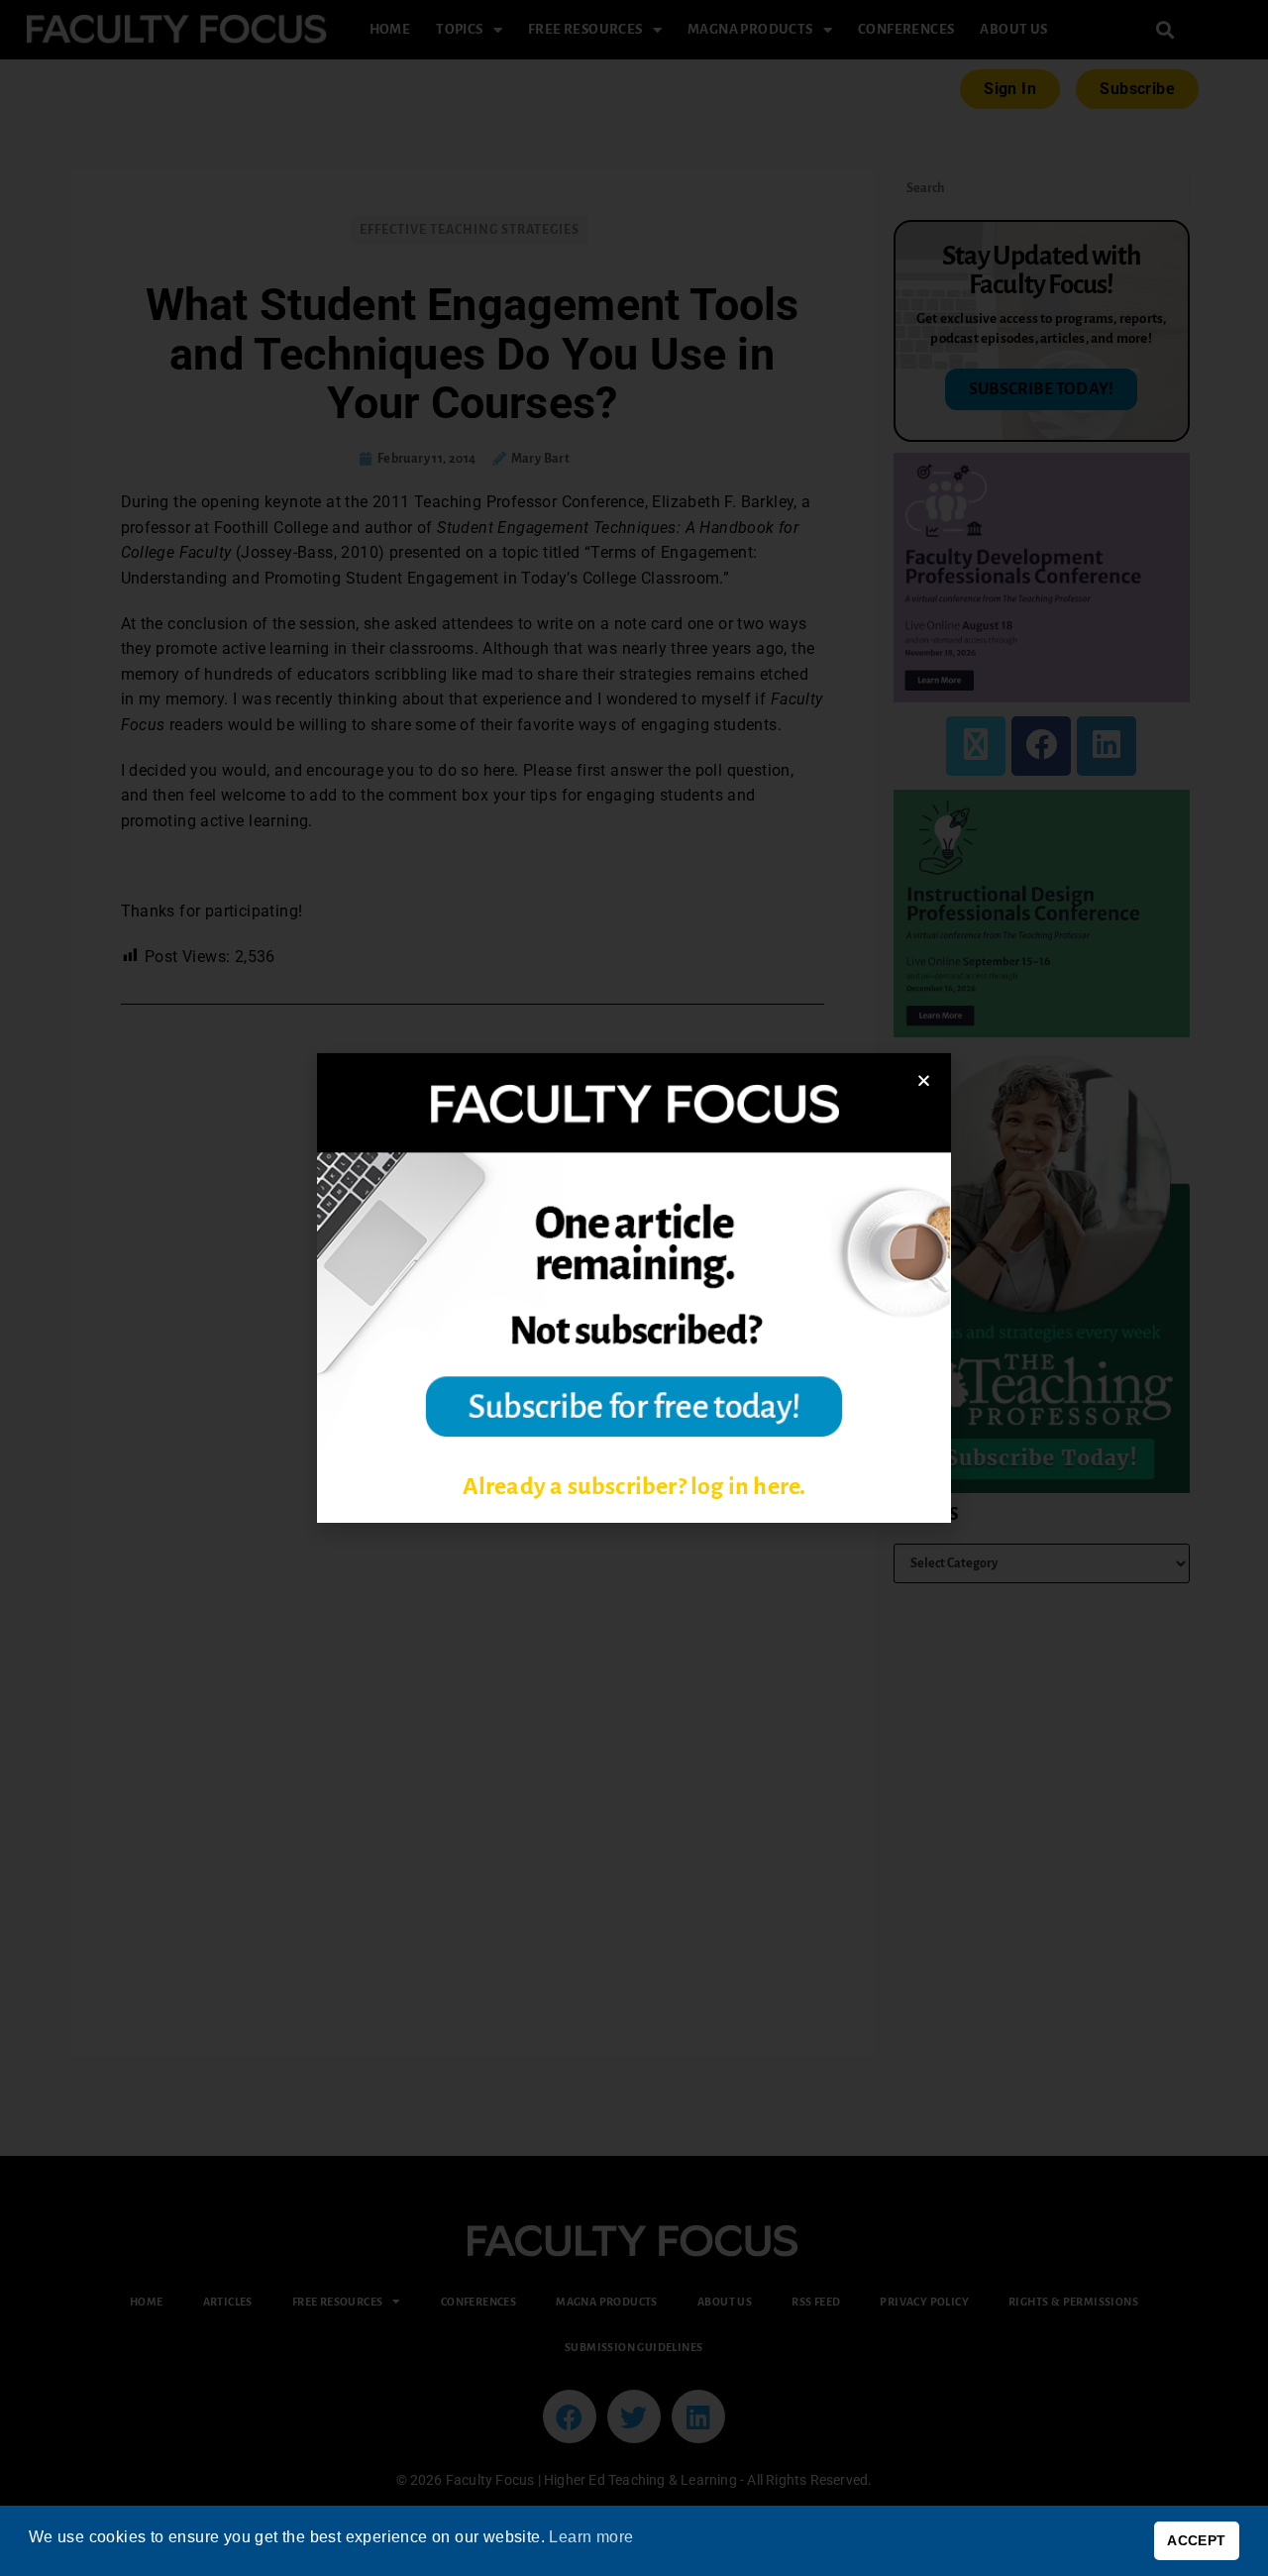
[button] (924, 1080)
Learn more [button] (591, 2537)
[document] (634, 1288)
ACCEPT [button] (1196, 2540)
